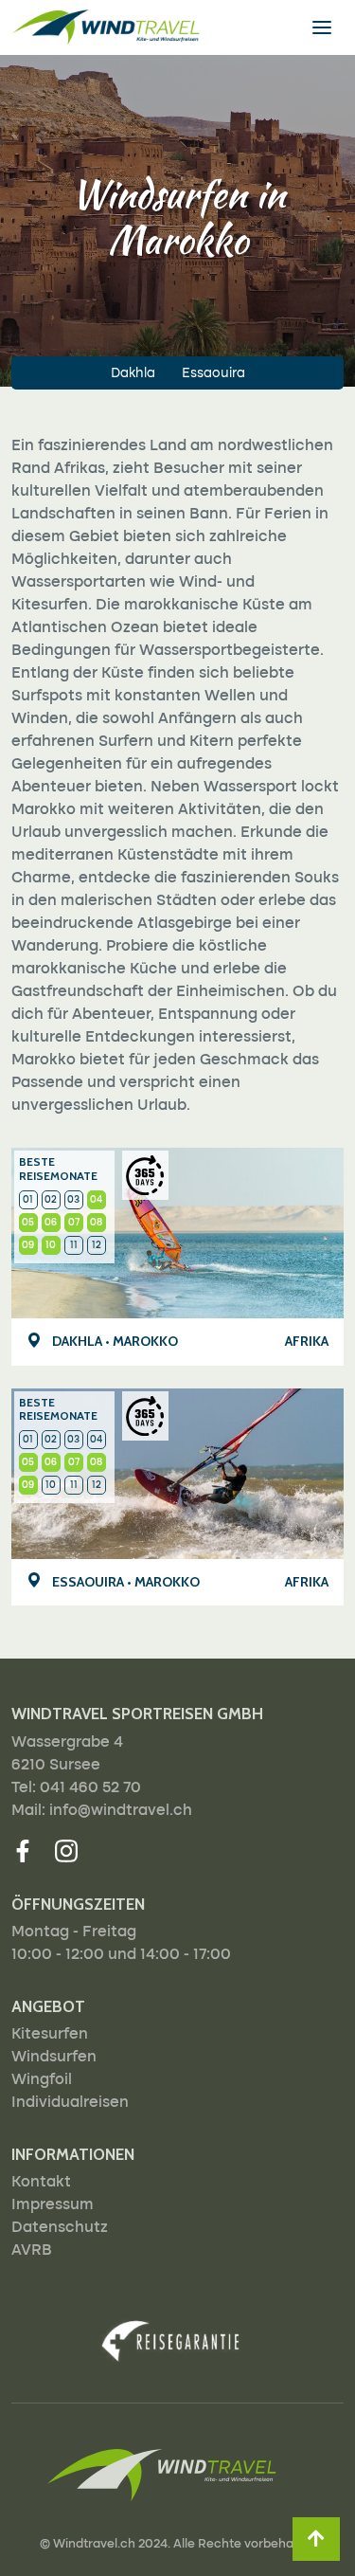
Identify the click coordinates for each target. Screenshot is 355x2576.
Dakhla (133, 373)
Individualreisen (70, 2103)
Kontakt (41, 2183)
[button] (316, 2539)
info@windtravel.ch (121, 1811)
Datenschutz (60, 2228)
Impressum (53, 2205)
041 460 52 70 (90, 1788)
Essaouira (213, 373)
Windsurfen (54, 2058)
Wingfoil (42, 2080)
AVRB (32, 2251)
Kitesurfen (50, 2035)
